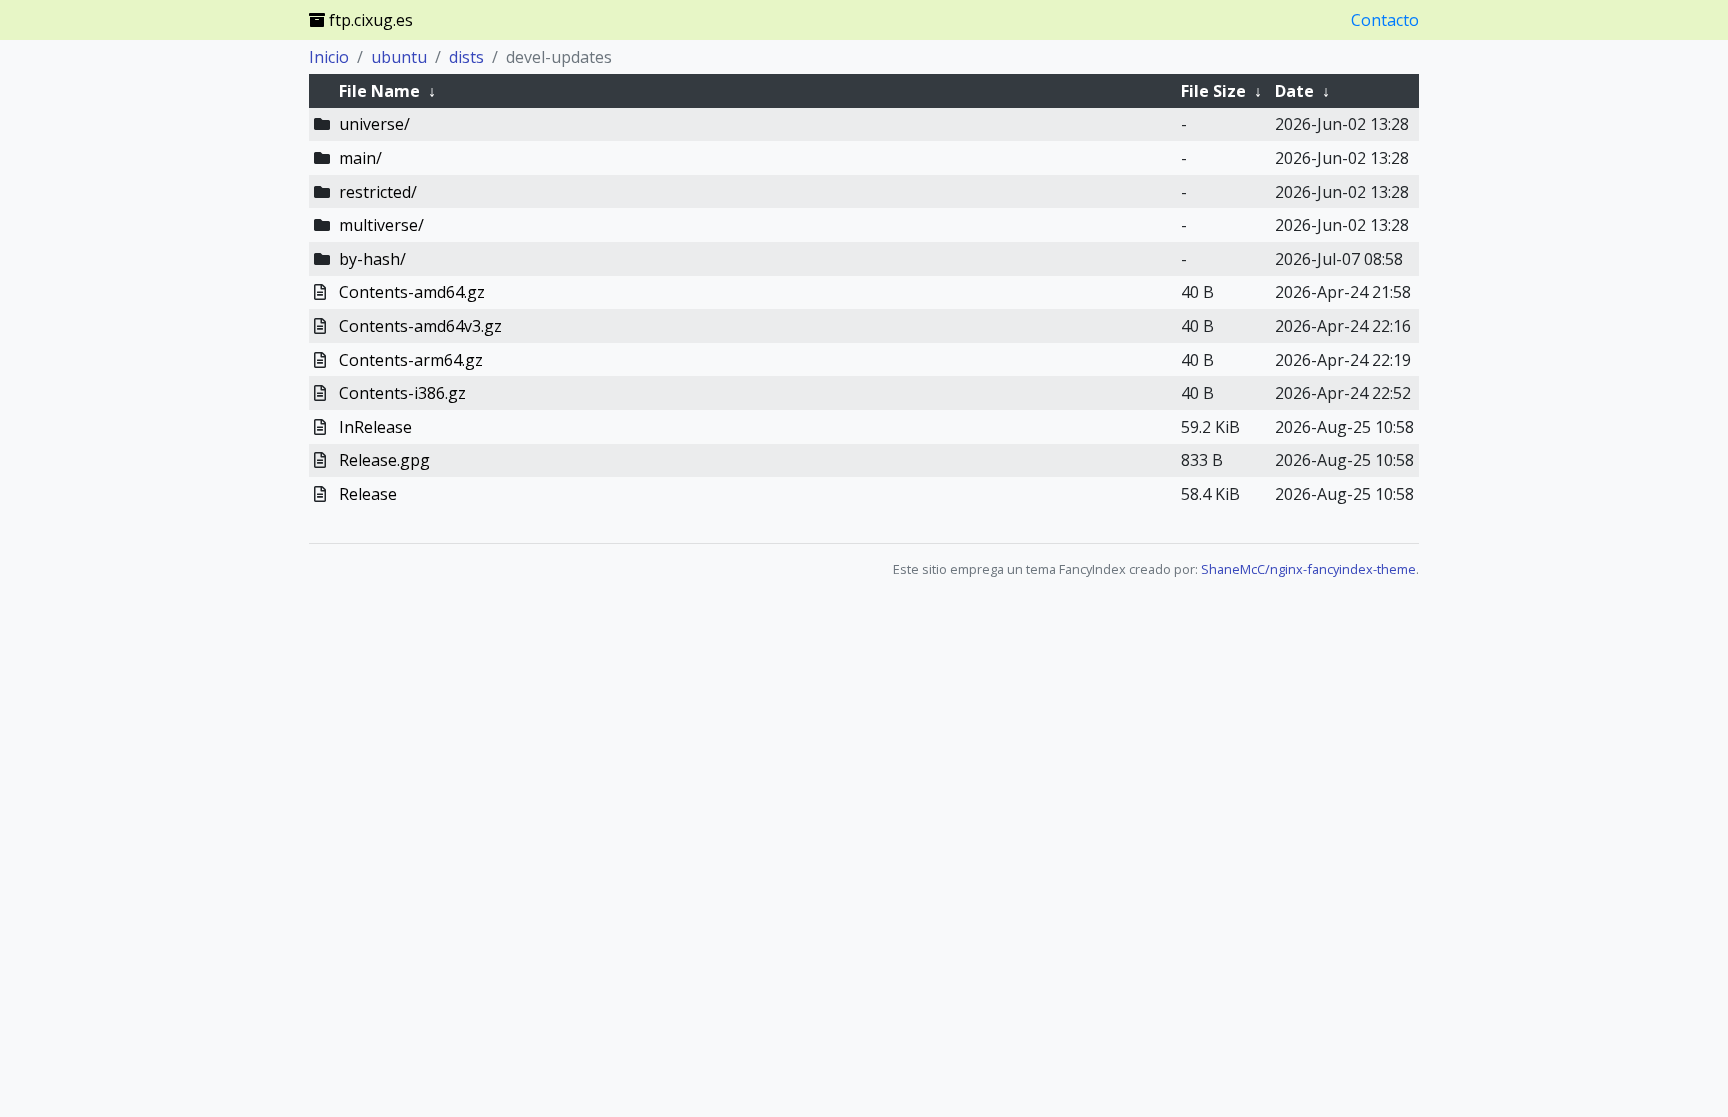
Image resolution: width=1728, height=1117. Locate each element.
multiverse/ (381, 225)
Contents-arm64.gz (411, 360)
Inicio (329, 57)
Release (368, 494)
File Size (1213, 91)
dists (466, 57)
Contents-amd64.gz (412, 292)
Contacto (1385, 20)
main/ (360, 158)
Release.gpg (384, 460)
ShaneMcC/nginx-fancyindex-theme (1308, 569)
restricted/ (378, 192)
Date (1294, 91)
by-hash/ (372, 259)
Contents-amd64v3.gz (420, 326)
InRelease (375, 427)
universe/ (374, 124)
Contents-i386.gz (402, 393)
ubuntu (399, 57)
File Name (379, 91)
